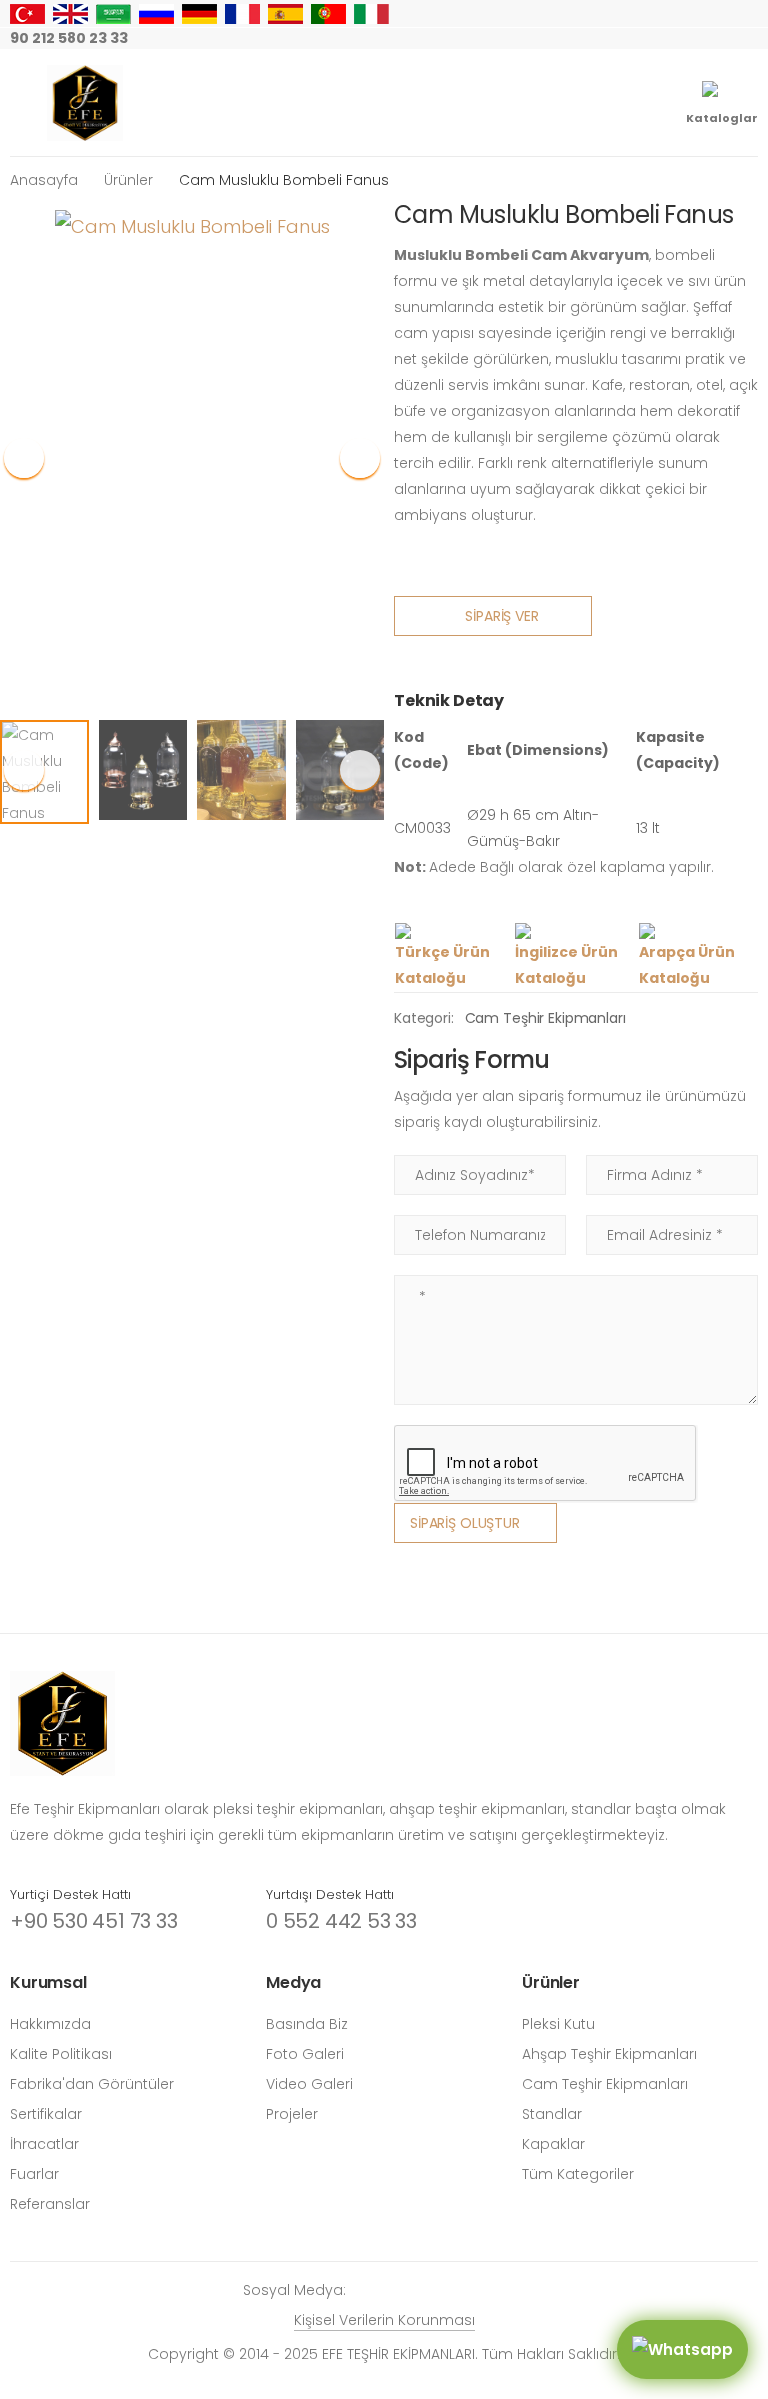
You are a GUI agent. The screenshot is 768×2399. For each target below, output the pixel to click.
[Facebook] (624, 39)
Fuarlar (34, 2174)
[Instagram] (592, 39)
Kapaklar (553, 2144)
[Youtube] (688, 39)
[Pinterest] (720, 39)
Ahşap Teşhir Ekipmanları (609, 2054)
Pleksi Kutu (558, 2024)
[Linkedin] (752, 39)
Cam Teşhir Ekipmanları (545, 1018)
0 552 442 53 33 (341, 1921)
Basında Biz (307, 2024)
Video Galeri (309, 2084)
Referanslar (50, 2204)
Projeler (292, 2114)
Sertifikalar (46, 2114)
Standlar (552, 2114)
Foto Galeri (305, 2054)
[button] (360, 458)
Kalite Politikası (61, 2054)
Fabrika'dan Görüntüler (92, 2084)
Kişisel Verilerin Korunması (384, 2320)
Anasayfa (44, 180)
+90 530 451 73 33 (94, 1921)
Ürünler (128, 180)
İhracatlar (44, 2144)
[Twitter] (656, 39)
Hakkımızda (50, 2024)
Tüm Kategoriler (578, 2174)
